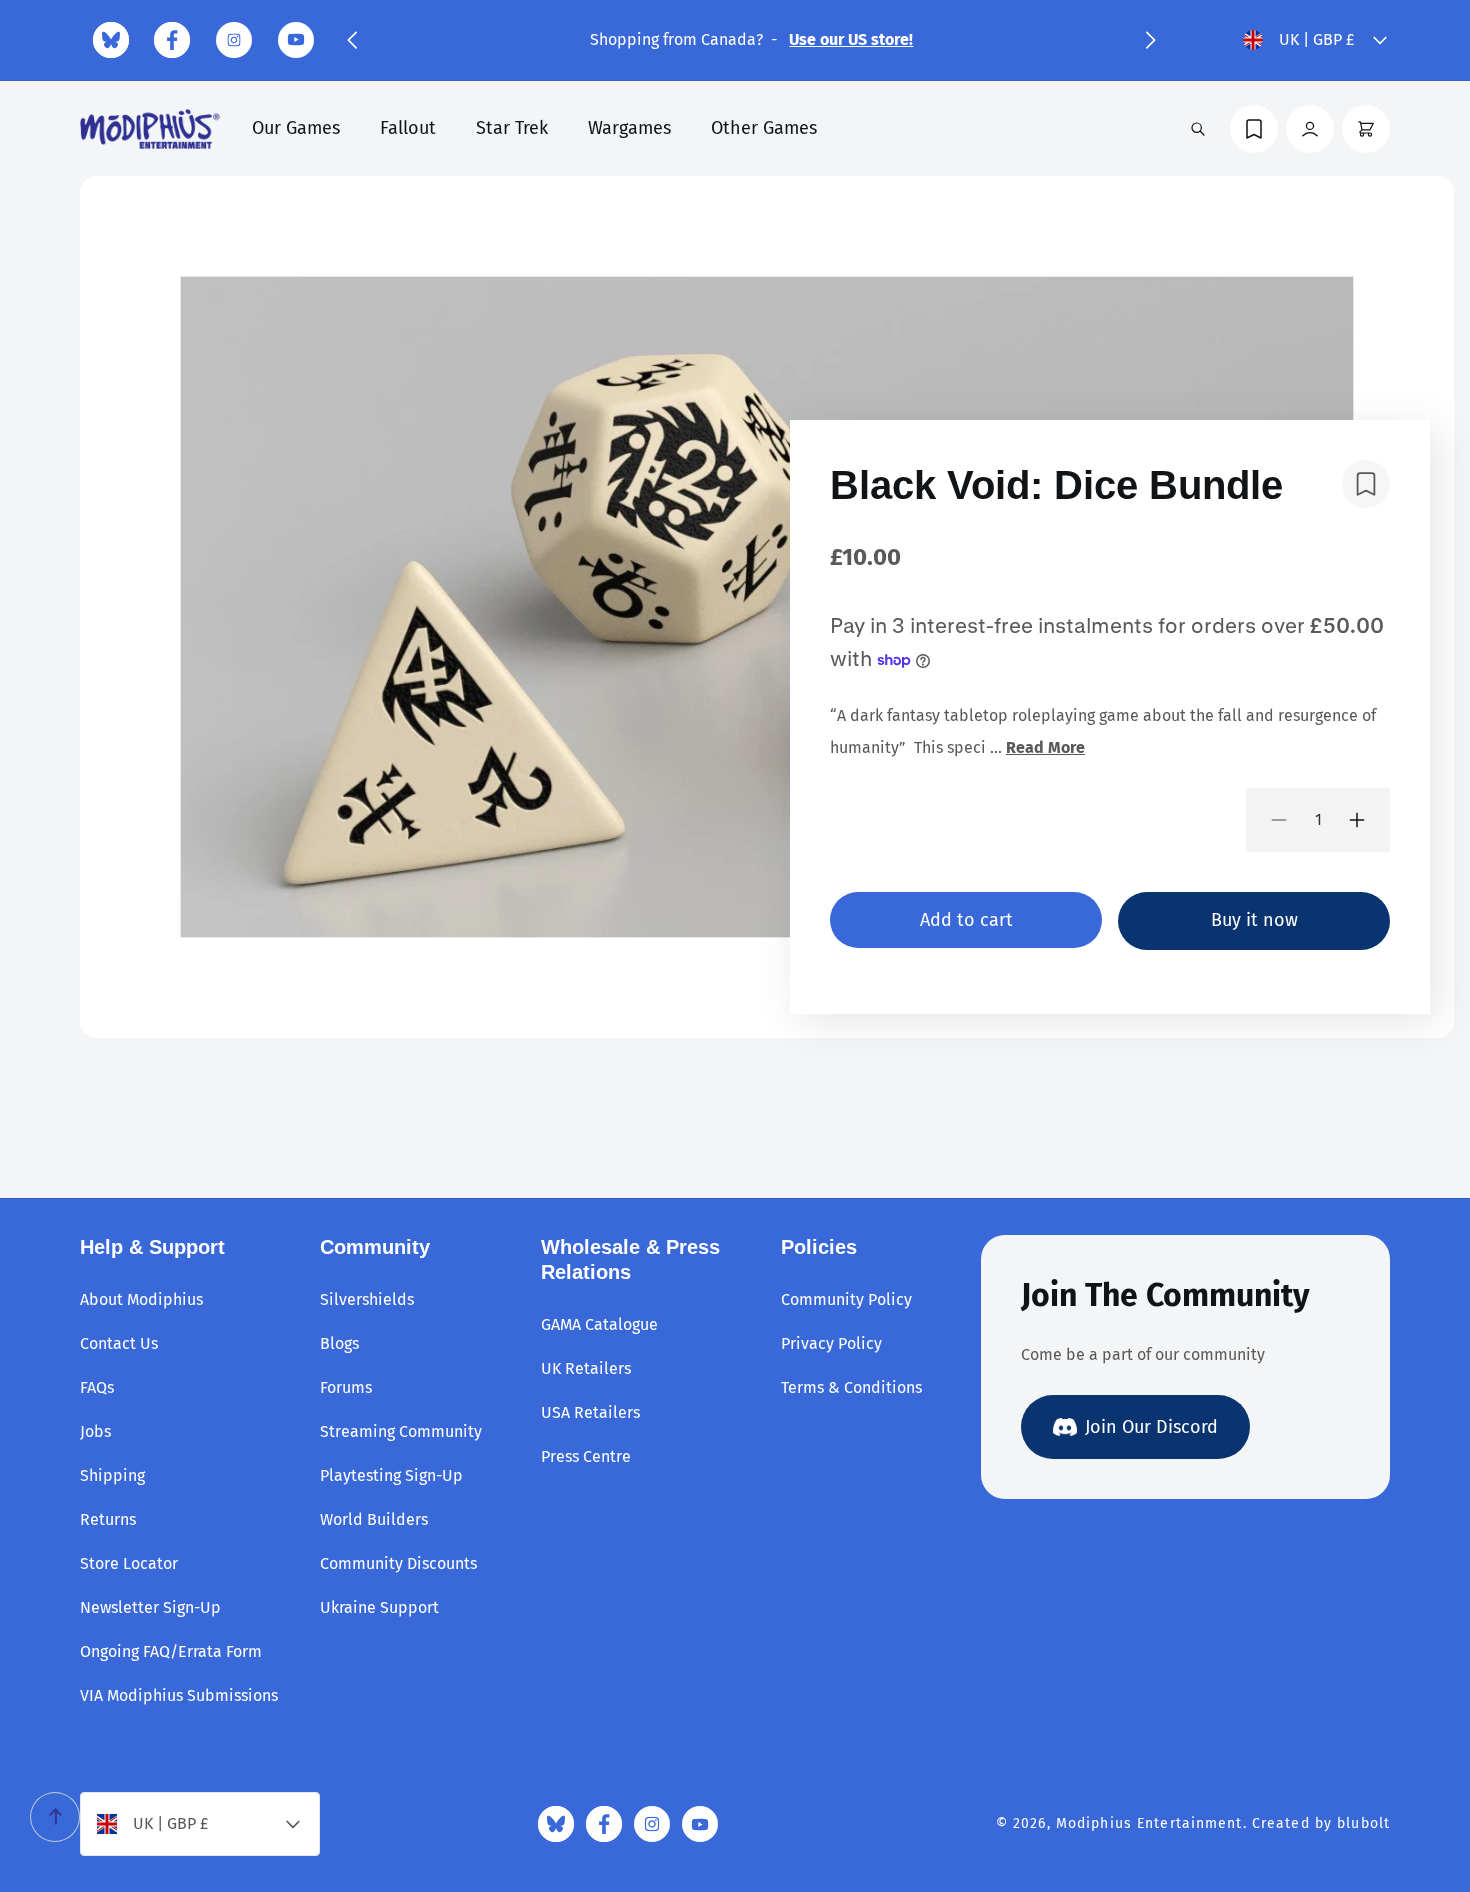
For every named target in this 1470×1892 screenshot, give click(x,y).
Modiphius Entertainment (1149, 1823)
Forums (346, 1387)
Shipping (112, 1475)
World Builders (374, 1519)
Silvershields (367, 1299)
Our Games (296, 128)
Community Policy (846, 1299)
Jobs (95, 1431)
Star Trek (512, 128)
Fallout (408, 128)
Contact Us (119, 1343)
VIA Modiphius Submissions (179, 1695)
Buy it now (1254, 920)
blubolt (1363, 1823)
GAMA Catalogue (599, 1324)
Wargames (629, 128)
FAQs (97, 1387)
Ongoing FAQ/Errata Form (171, 1651)
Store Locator (129, 1563)
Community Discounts (398, 1563)
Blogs (339, 1343)
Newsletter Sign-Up (150, 1607)
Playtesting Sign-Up (391, 1475)
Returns (108, 1519)
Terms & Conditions (851, 1387)
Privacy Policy (831, 1343)
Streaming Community (401, 1431)
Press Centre (586, 1456)
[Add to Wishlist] (1366, 484)
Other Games (764, 128)
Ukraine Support (379, 1607)
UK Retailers (586, 1368)
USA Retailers (590, 1412)
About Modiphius (141, 1299)
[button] (352, 40)
